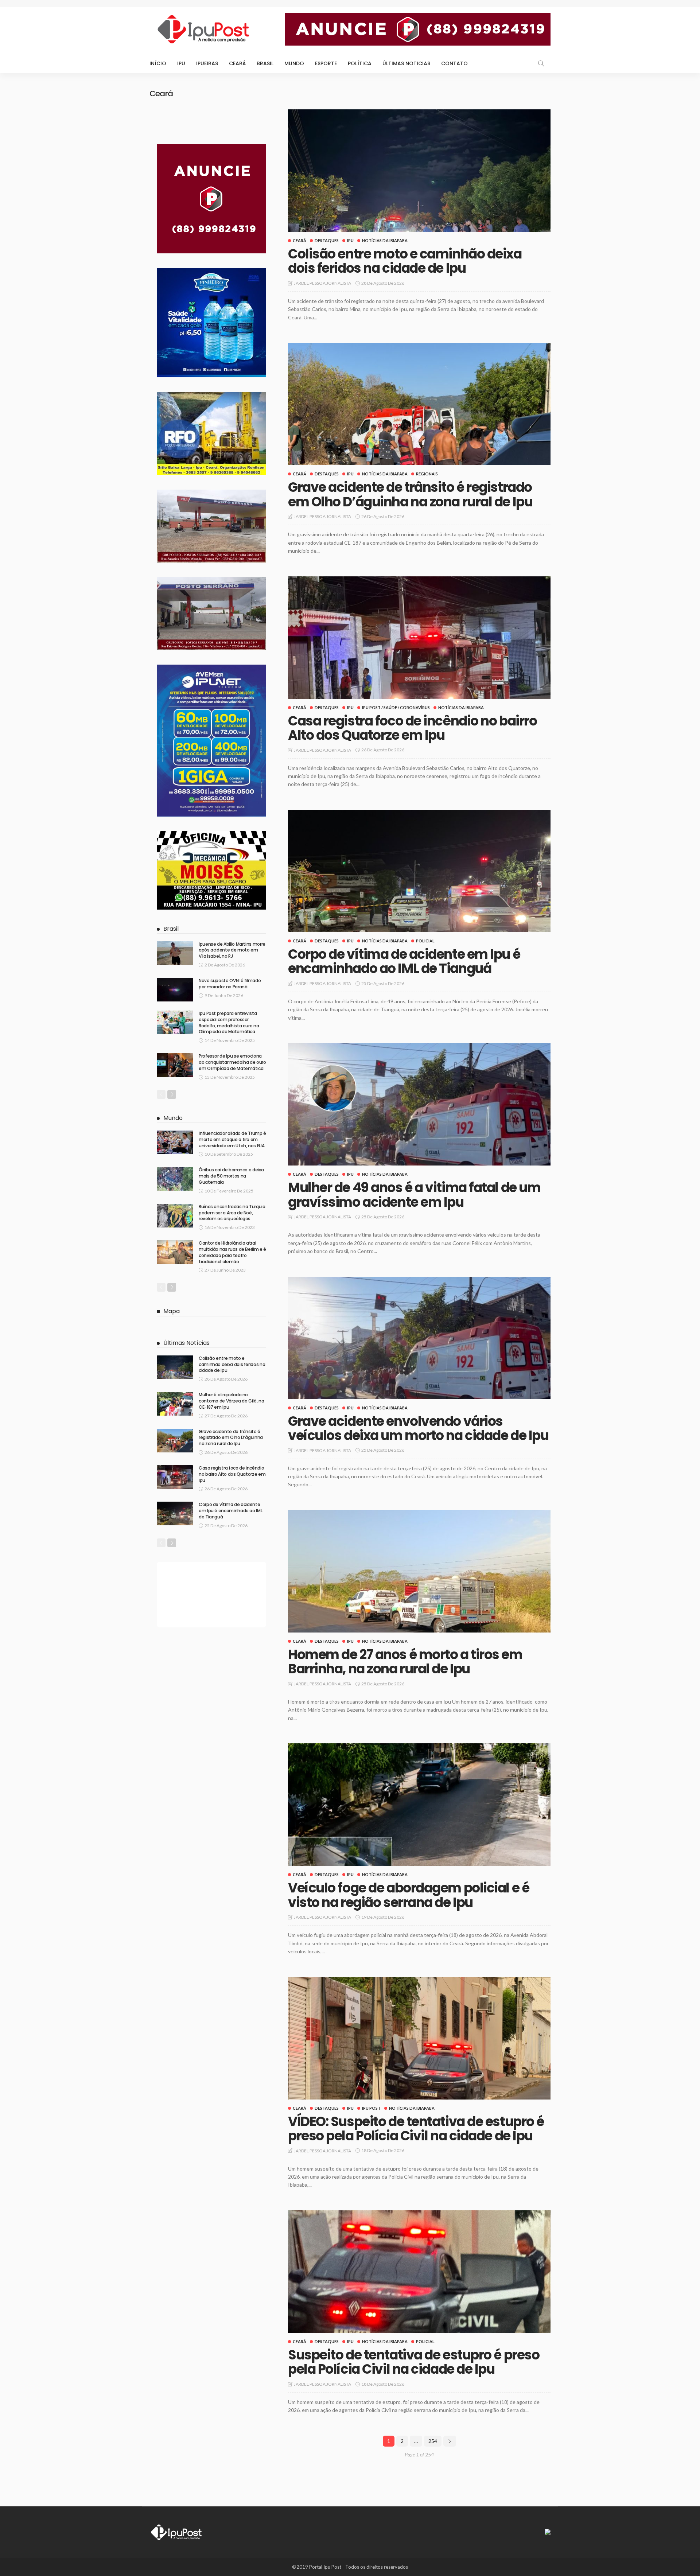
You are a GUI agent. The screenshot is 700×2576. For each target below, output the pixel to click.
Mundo (294, 63)
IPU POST (371, 2108)
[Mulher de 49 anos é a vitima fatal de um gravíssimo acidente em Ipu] (419, 1104)
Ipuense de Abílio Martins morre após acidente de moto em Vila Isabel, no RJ (232, 950)
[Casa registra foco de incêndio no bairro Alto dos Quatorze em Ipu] (419, 638)
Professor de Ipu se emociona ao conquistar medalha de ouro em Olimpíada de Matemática (232, 1062)
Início (158, 63)
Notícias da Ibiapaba (385, 240)
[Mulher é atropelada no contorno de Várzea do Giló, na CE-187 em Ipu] (175, 1404)
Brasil (265, 63)
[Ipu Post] (177, 2531)
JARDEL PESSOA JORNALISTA (322, 283)
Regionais (427, 474)
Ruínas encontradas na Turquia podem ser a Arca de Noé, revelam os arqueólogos (232, 1213)
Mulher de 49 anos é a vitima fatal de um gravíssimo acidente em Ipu (414, 1195)
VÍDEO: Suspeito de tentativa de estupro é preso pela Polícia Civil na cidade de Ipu (416, 2129)
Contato (454, 63)
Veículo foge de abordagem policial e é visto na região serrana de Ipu (409, 1895)
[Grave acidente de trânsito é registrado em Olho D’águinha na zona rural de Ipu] (419, 404)
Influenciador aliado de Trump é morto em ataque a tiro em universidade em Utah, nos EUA (232, 1139)
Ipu (181, 63)
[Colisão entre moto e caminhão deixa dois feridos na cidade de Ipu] (419, 171)
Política (360, 63)
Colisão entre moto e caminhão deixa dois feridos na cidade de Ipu (405, 261)
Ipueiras (207, 63)
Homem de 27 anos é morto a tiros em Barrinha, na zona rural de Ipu (405, 1662)
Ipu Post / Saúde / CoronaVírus (396, 707)
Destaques (327, 240)
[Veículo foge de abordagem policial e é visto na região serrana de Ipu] (419, 1805)
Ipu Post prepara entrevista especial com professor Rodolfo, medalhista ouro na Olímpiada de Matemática (229, 1022)
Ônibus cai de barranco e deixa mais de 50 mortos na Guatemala (231, 1176)
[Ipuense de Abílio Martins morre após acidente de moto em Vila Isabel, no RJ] (175, 953)
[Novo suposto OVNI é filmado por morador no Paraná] (175, 990)
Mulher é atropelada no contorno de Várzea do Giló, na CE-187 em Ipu (231, 1401)
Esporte (326, 63)
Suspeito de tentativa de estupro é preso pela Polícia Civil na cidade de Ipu (414, 2362)
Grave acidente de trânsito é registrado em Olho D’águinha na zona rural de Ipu (410, 495)
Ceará (237, 63)
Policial (425, 941)
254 (433, 2441)
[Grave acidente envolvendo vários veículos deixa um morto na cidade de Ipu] (419, 1338)
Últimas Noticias (406, 63)
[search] (541, 63)
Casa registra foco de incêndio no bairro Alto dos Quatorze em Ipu (412, 728)
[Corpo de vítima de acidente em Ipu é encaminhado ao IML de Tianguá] (419, 871)
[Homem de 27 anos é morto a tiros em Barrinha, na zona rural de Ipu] (419, 1571)
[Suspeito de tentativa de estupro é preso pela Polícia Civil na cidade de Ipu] (419, 2272)
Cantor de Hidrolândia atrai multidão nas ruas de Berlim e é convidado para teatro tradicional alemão (232, 1252)
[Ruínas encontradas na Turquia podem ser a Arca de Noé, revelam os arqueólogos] (175, 1216)
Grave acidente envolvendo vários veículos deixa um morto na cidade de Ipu (418, 1429)
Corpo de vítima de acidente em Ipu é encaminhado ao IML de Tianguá (404, 962)
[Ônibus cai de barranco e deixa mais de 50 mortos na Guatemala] (175, 1179)
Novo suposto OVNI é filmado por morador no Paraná (230, 984)
